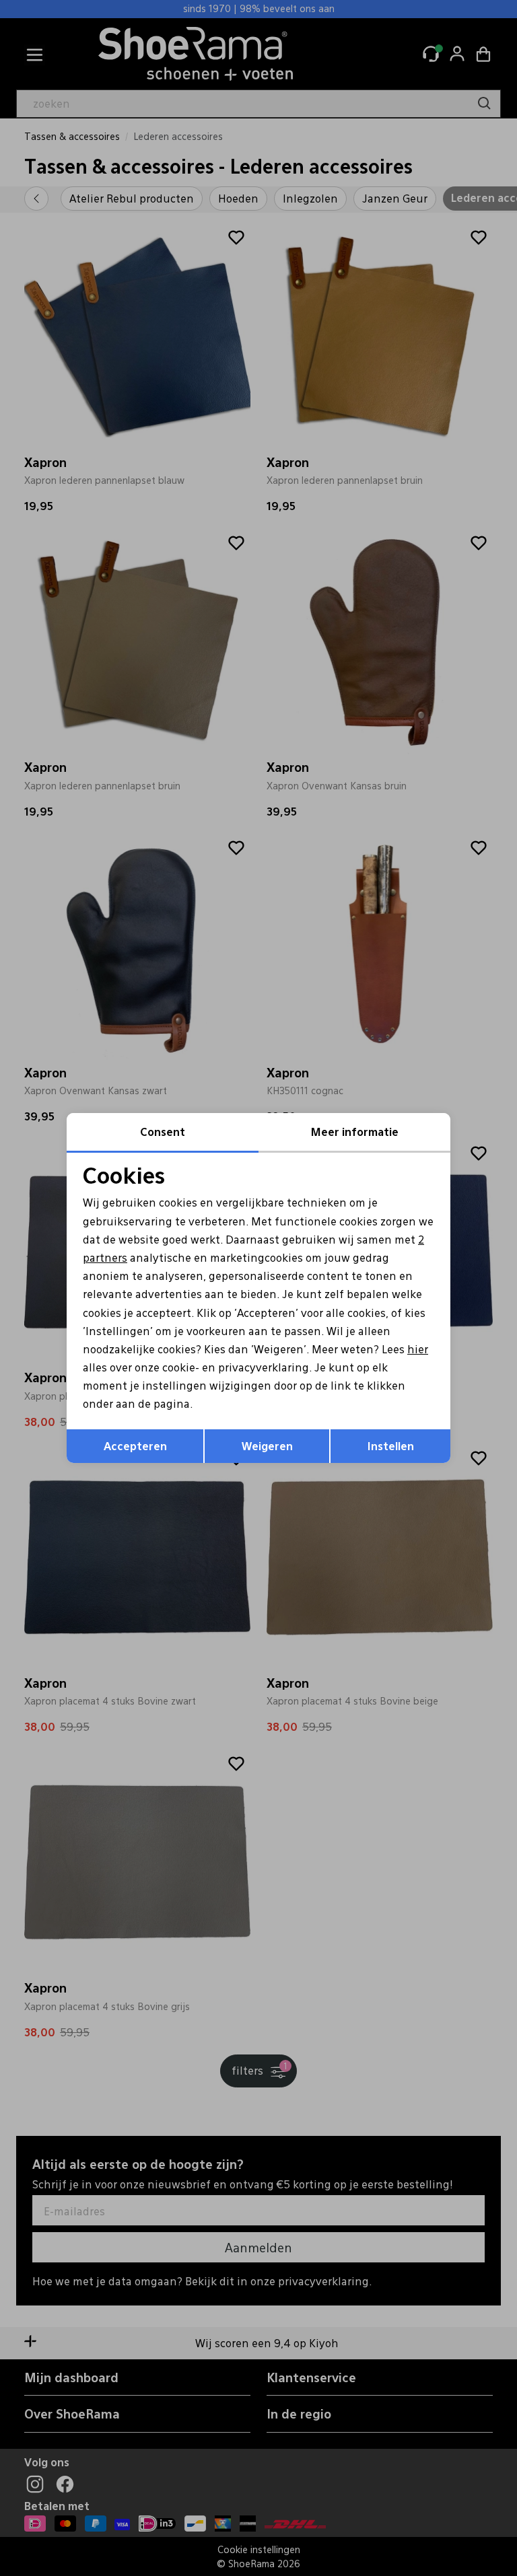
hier (418, 1349)
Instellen (391, 1446)
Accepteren (135, 1446)
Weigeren (267, 1446)
